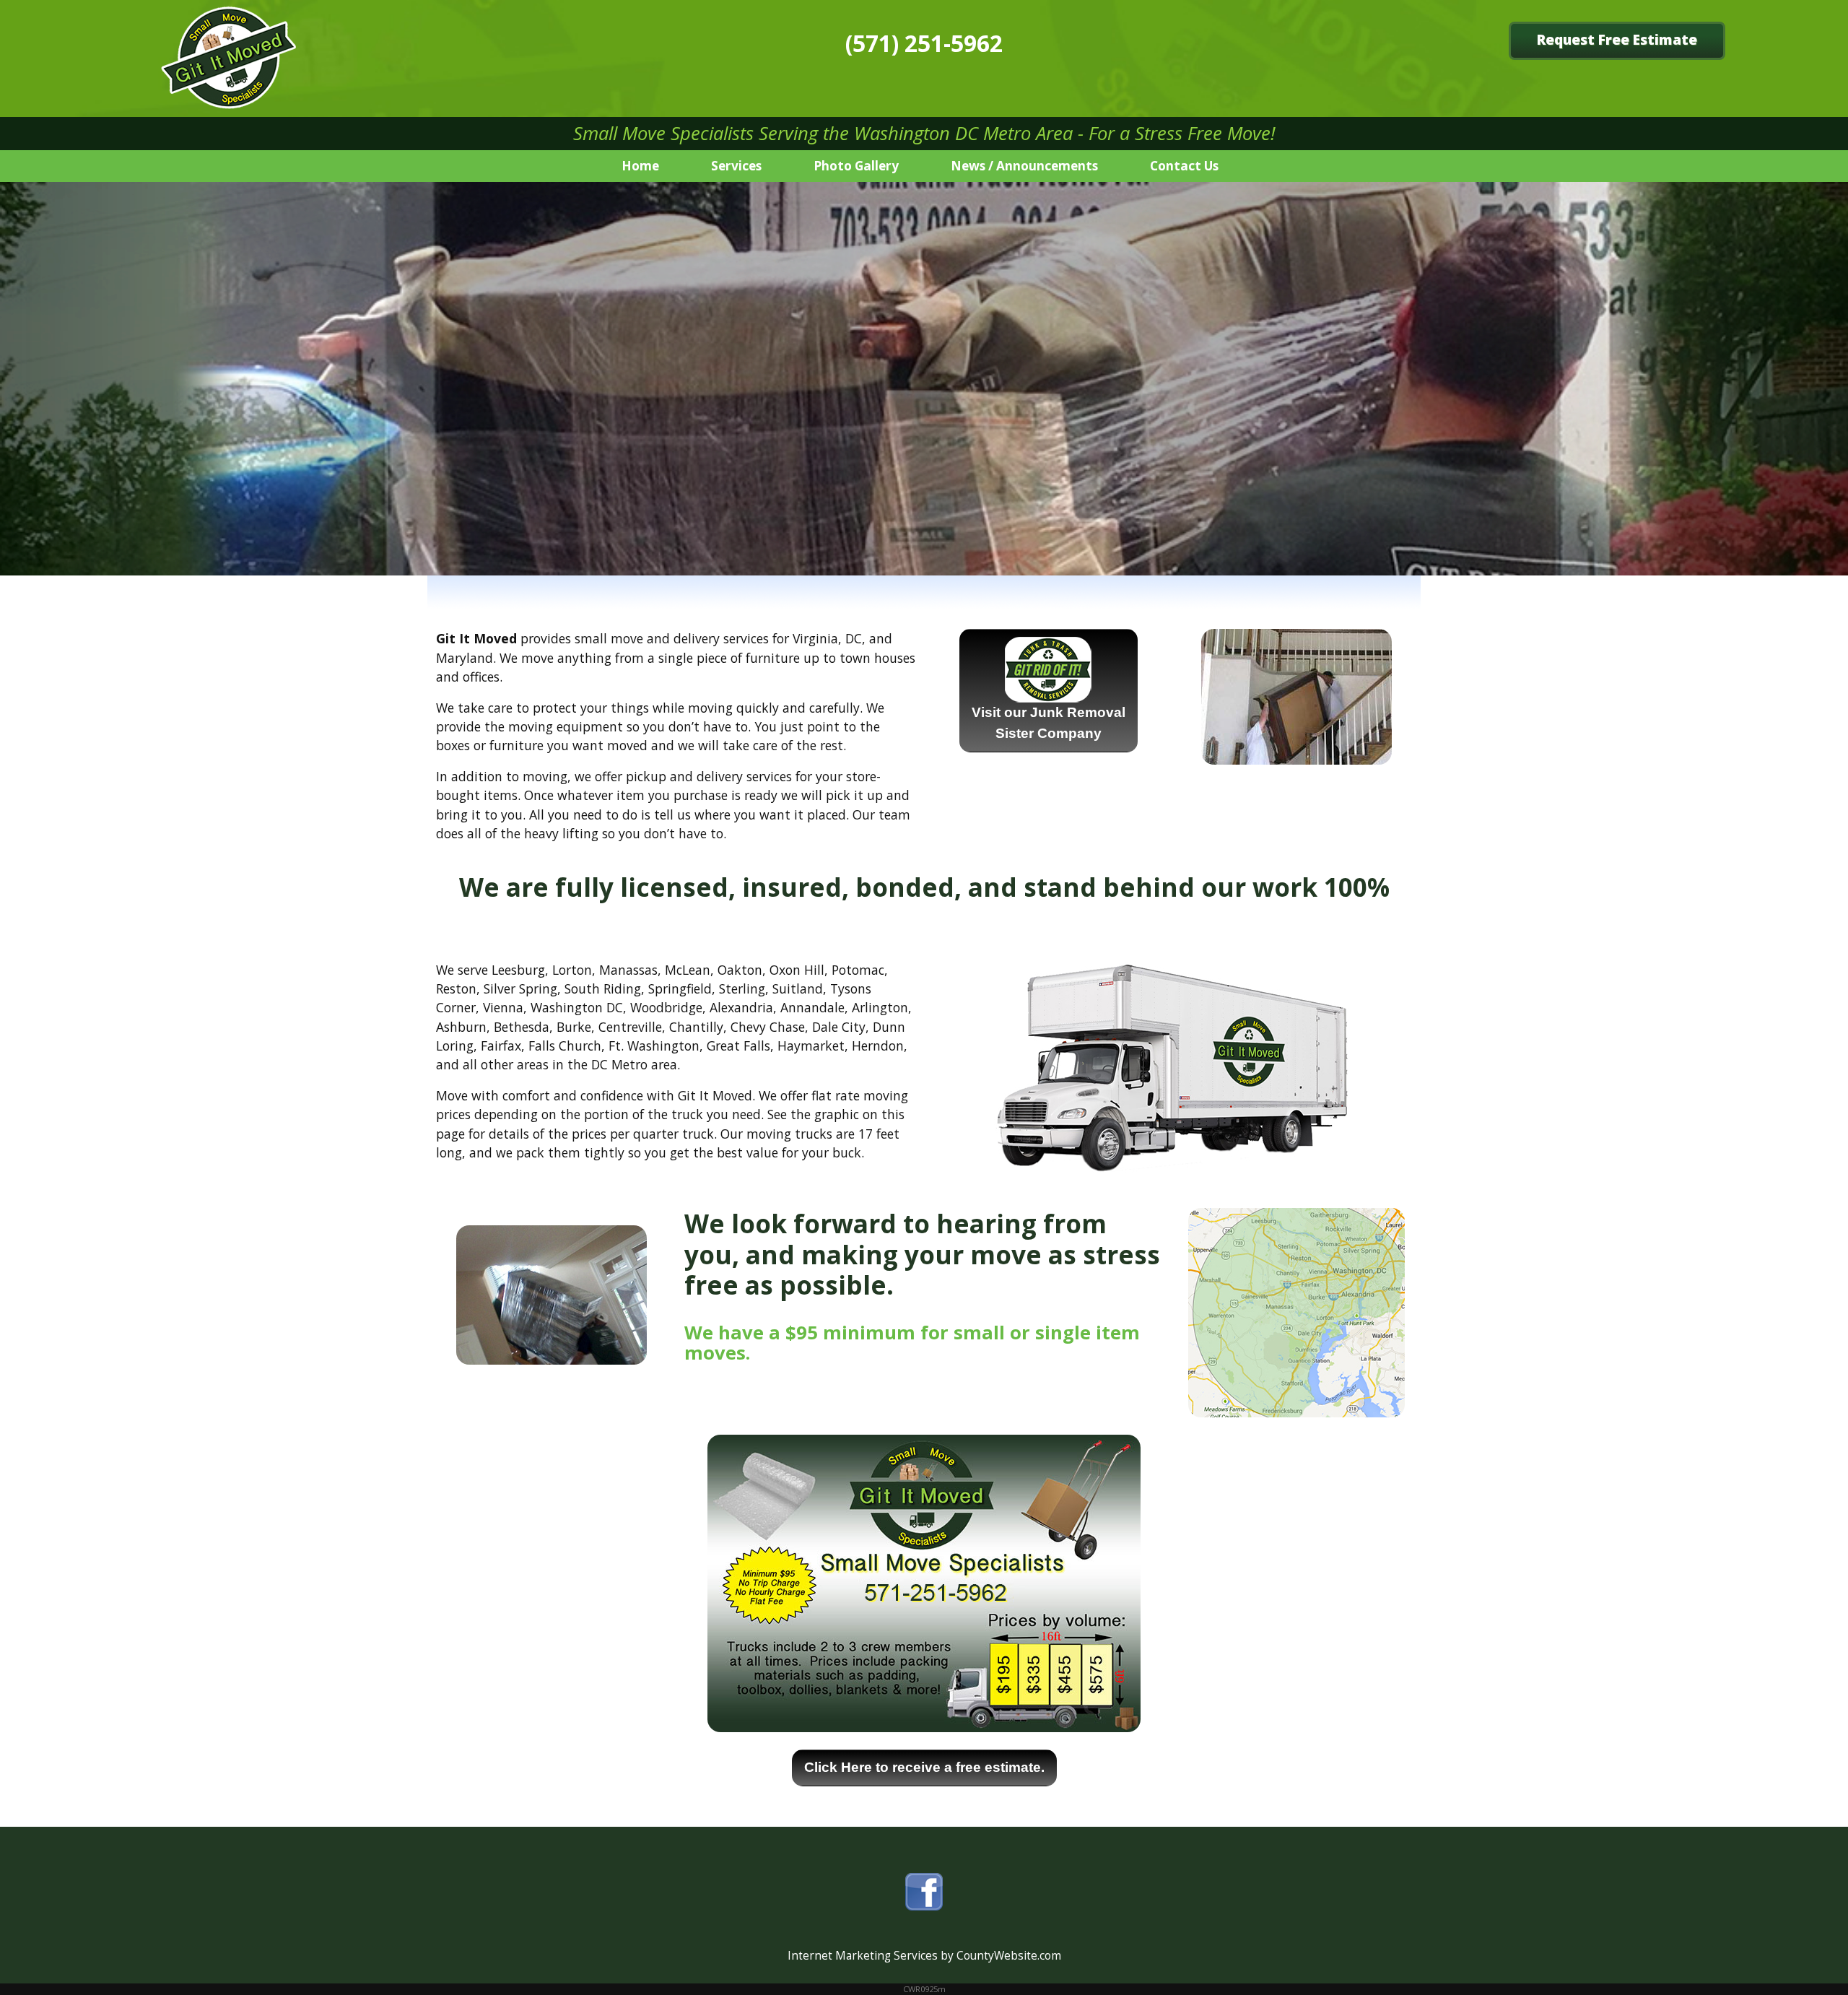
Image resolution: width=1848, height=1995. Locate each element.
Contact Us (1184, 166)
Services (736, 166)
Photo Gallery (856, 166)
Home (640, 166)
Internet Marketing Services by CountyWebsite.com (924, 1956)
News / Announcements (1024, 166)
